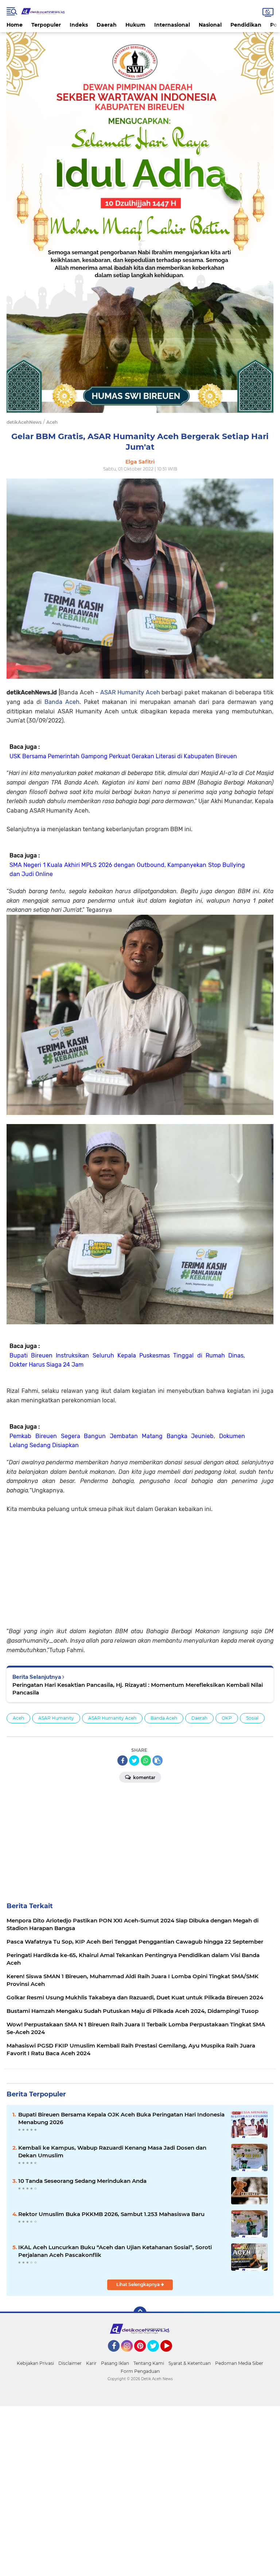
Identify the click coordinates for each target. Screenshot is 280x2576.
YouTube (171, 2355)
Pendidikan (246, 25)
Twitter (156, 2355)
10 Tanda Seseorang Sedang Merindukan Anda (82, 2181)
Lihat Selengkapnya (139, 2284)
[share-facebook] (122, 1760)
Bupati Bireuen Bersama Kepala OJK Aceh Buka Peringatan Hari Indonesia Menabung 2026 (121, 2118)
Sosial (252, 1718)
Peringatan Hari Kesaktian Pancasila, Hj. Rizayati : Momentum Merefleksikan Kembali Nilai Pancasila (138, 1689)
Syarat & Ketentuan (190, 2363)
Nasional (210, 25)
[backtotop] (140, 2313)
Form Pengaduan (140, 2371)
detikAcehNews (24, 422)
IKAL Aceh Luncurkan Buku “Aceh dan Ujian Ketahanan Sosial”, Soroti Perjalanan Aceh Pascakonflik (115, 2251)
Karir (91, 2363)
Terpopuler (46, 25)
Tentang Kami (149, 2363)
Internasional (172, 25)
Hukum (135, 25)
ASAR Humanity (56, 1718)
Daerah (107, 25)
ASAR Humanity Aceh (130, 692)
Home (15, 25)
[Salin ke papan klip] (157, 1760)
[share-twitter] (134, 1760)
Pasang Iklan (115, 2363)
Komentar (144, 1777)
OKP (227, 1718)
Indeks (79, 25)
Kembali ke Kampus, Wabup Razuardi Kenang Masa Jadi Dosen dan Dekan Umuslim (112, 2151)
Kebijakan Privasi (35, 2363)
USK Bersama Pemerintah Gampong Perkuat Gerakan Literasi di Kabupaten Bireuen (123, 756)
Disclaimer (70, 2363)
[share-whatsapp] (146, 1760)
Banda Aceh (62, 702)
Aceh (18, 1718)
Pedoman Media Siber (239, 2363)
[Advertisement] (140, 1565)
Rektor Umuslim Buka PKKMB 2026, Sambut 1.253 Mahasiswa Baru (111, 2214)
